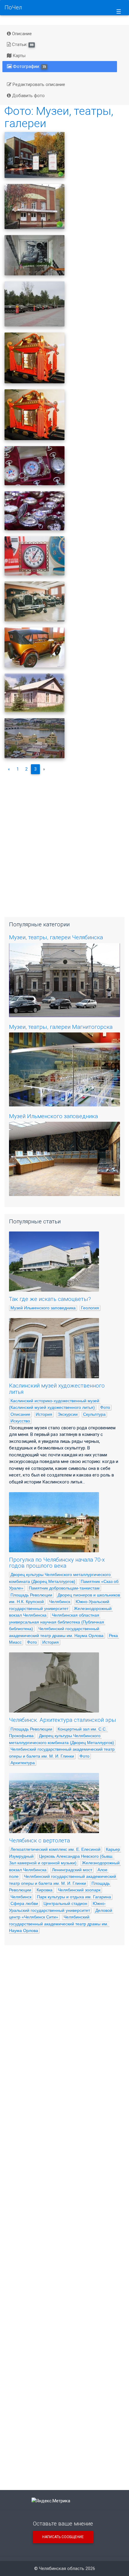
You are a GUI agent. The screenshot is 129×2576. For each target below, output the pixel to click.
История (44, 1414)
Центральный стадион (65, 1903)
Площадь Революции (31, 1595)
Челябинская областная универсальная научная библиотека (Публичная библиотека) (57, 1622)
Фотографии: (29, 66)
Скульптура (94, 1414)
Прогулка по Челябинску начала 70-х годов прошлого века (57, 1563)
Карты (18, 56)
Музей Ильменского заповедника (53, 1116)
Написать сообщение (63, 2537)
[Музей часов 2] (34, 511)
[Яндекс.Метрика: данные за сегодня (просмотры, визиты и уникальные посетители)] (51, 2501)
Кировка (45, 1890)
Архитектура (23, 1763)
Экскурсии (68, 1414)
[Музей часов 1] (34, 556)
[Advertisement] (64, 843)
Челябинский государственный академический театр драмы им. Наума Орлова (59, 1924)
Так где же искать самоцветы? (50, 1299)
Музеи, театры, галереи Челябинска (56, 937)
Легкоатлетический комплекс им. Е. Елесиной (55, 1849)
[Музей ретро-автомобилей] (34, 647)
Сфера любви (24, 1903)
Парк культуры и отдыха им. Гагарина (74, 1897)
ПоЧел (13, 8)
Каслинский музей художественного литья (57, 1389)
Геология (90, 1308)
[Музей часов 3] (34, 466)
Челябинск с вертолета (39, 1841)
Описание (21, 34)
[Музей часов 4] (34, 415)
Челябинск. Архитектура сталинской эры (63, 1720)
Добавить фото (28, 96)
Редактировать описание (38, 84)
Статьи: (22, 44)
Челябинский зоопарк (79, 1890)
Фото (105, 1407)
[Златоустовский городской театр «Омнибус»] (34, 155)
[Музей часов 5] (34, 358)
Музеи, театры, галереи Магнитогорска (61, 1027)
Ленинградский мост (72, 1870)
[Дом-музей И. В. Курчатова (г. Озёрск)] (34, 693)
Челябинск (60, 1602)
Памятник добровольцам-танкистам (64, 1588)
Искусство (20, 1421)
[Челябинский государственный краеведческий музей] (34, 738)
